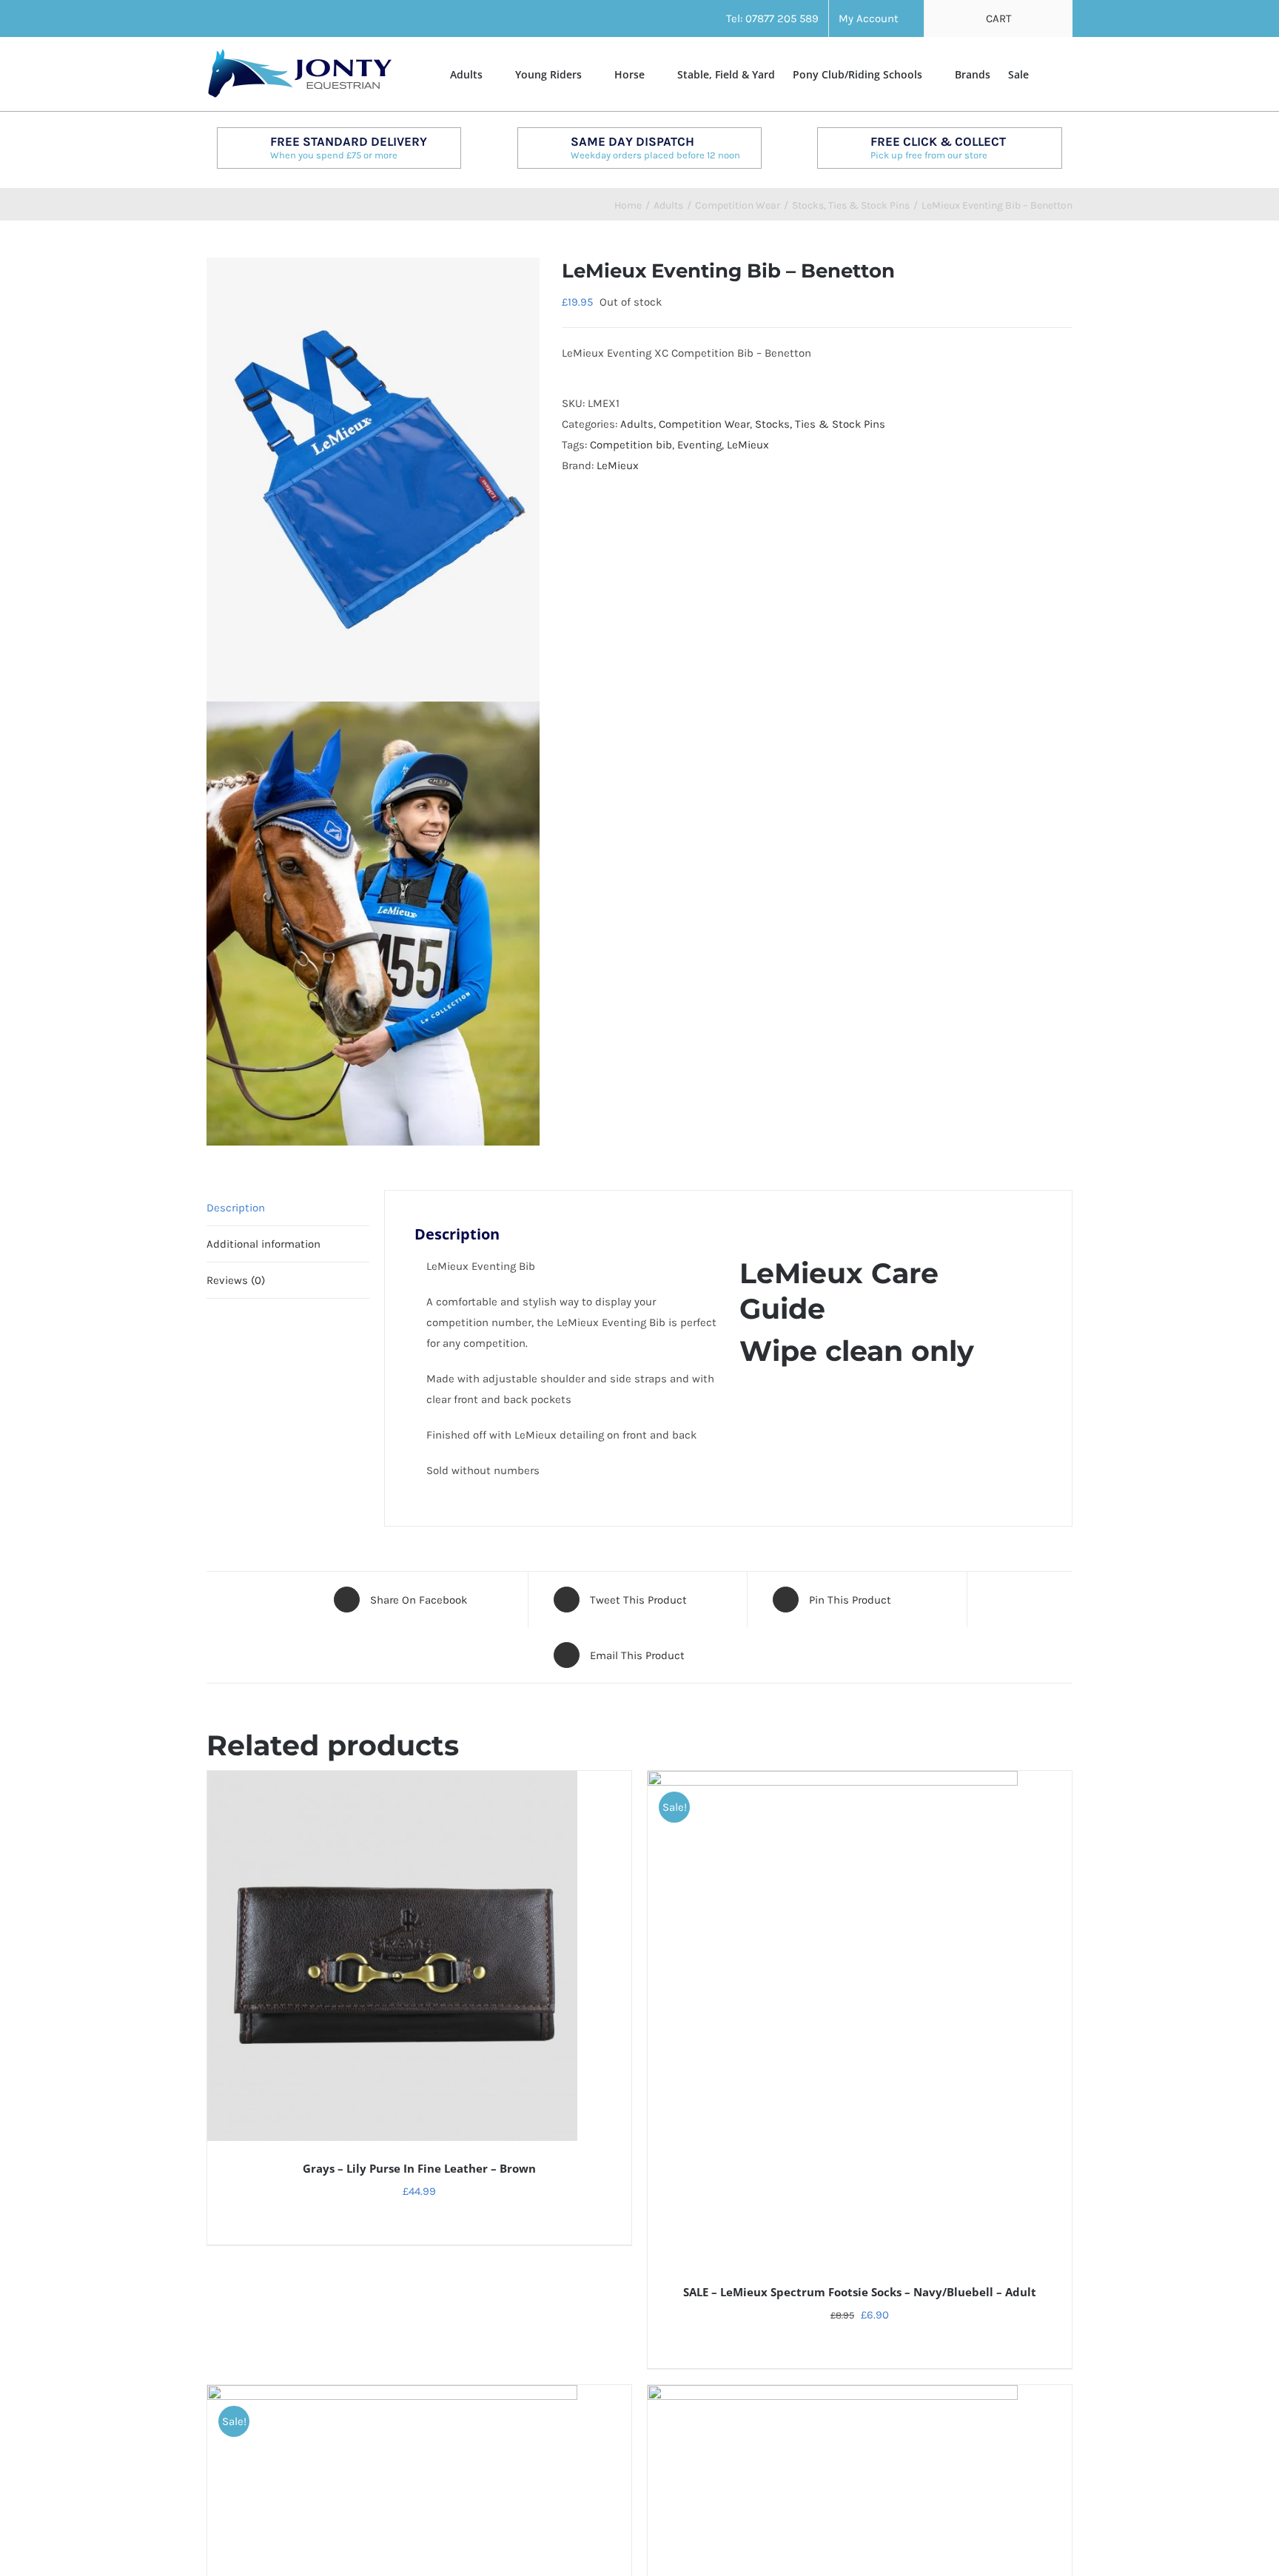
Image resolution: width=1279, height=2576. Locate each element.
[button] (1051, 73)
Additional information (263, 1244)
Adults (637, 424)
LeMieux (748, 445)
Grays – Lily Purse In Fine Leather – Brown (419, 2168)
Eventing (699, 445)
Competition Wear (704, 424)
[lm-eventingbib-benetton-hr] (373, 702)
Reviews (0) (236, 1280)
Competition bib (631, 445)
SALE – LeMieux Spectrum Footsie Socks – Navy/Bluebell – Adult (860, 2292)
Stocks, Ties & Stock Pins (820, 424)
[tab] (288, 1208)
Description (236, 1208)
